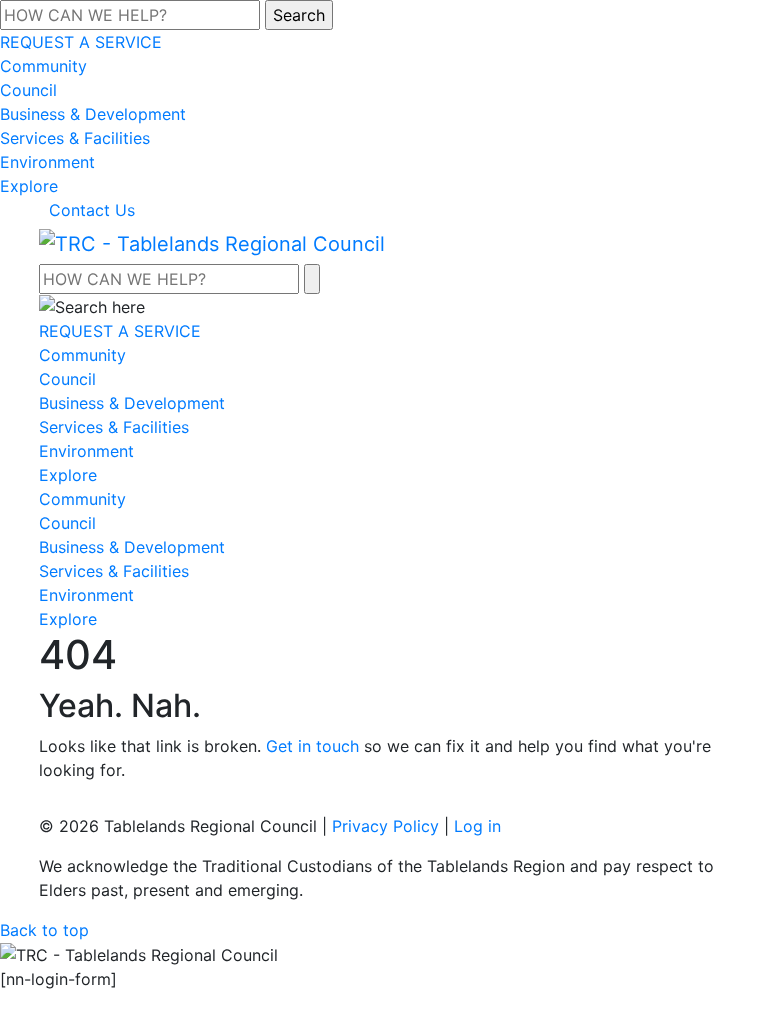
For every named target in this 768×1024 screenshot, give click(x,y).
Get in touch (312, 746)
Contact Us (92, 210)
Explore (29, 186)
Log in (477, 826)
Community (43, 66)
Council (28, 90)
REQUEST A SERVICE (81, 42)
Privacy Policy (385, 826)
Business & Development (93, 114)
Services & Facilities (75, 138)
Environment (47, 162)
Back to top (44, 930)
